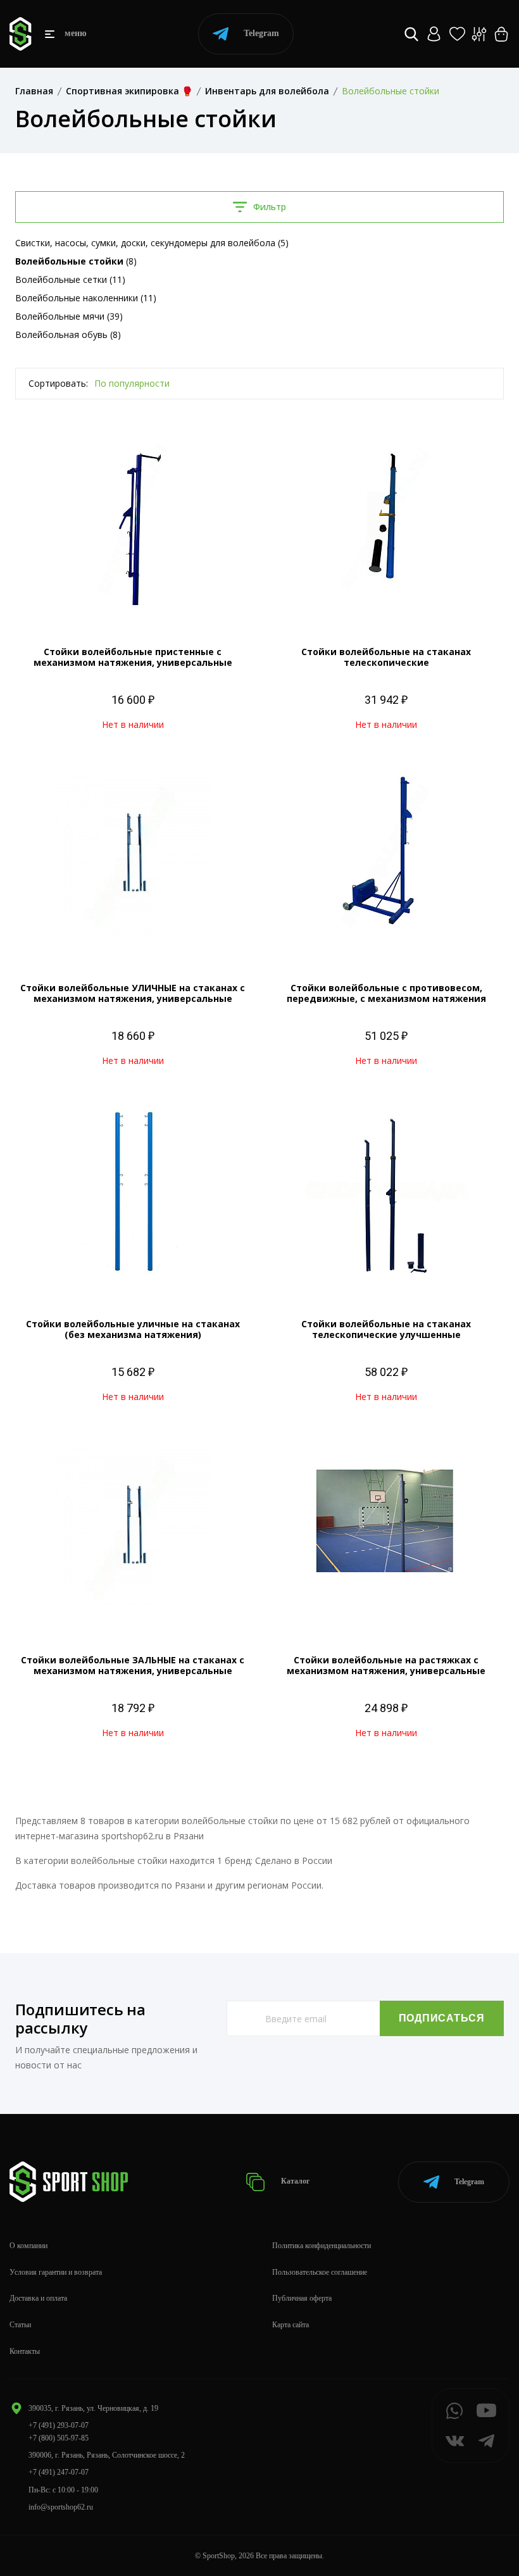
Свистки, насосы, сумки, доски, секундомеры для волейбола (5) (152, 243)
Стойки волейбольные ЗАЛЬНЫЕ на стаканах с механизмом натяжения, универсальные (133, 1665)
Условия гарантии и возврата (56, 2272)
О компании (28, 2246)
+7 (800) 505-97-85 (59, 2438)
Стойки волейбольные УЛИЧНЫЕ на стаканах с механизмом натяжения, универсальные (133, 993)
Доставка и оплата (38, 2298)
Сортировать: (58, 383)
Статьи (20, 2325)
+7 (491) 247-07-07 (59, 2472)
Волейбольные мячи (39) (69, 316)
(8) (76, 261)
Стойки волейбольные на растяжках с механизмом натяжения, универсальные (386, 1665)
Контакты (25, 2351)
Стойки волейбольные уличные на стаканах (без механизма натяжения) (133, 1329)
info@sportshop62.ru (61, 2507)
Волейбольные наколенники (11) (86, 298)
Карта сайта (291, 2325)
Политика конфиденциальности (322, 2246)
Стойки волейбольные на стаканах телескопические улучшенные (386, 1329)
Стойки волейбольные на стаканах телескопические (386, 657)
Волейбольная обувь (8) (68, 335)
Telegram (261, 33)
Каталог (294, 2181)
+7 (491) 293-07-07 (59, 2425)
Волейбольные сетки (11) (70, 279)
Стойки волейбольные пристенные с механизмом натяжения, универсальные (133, 657)
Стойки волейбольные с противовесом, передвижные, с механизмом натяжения (386, 993)
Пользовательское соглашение (320, 2272)
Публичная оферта (302, 2298)
